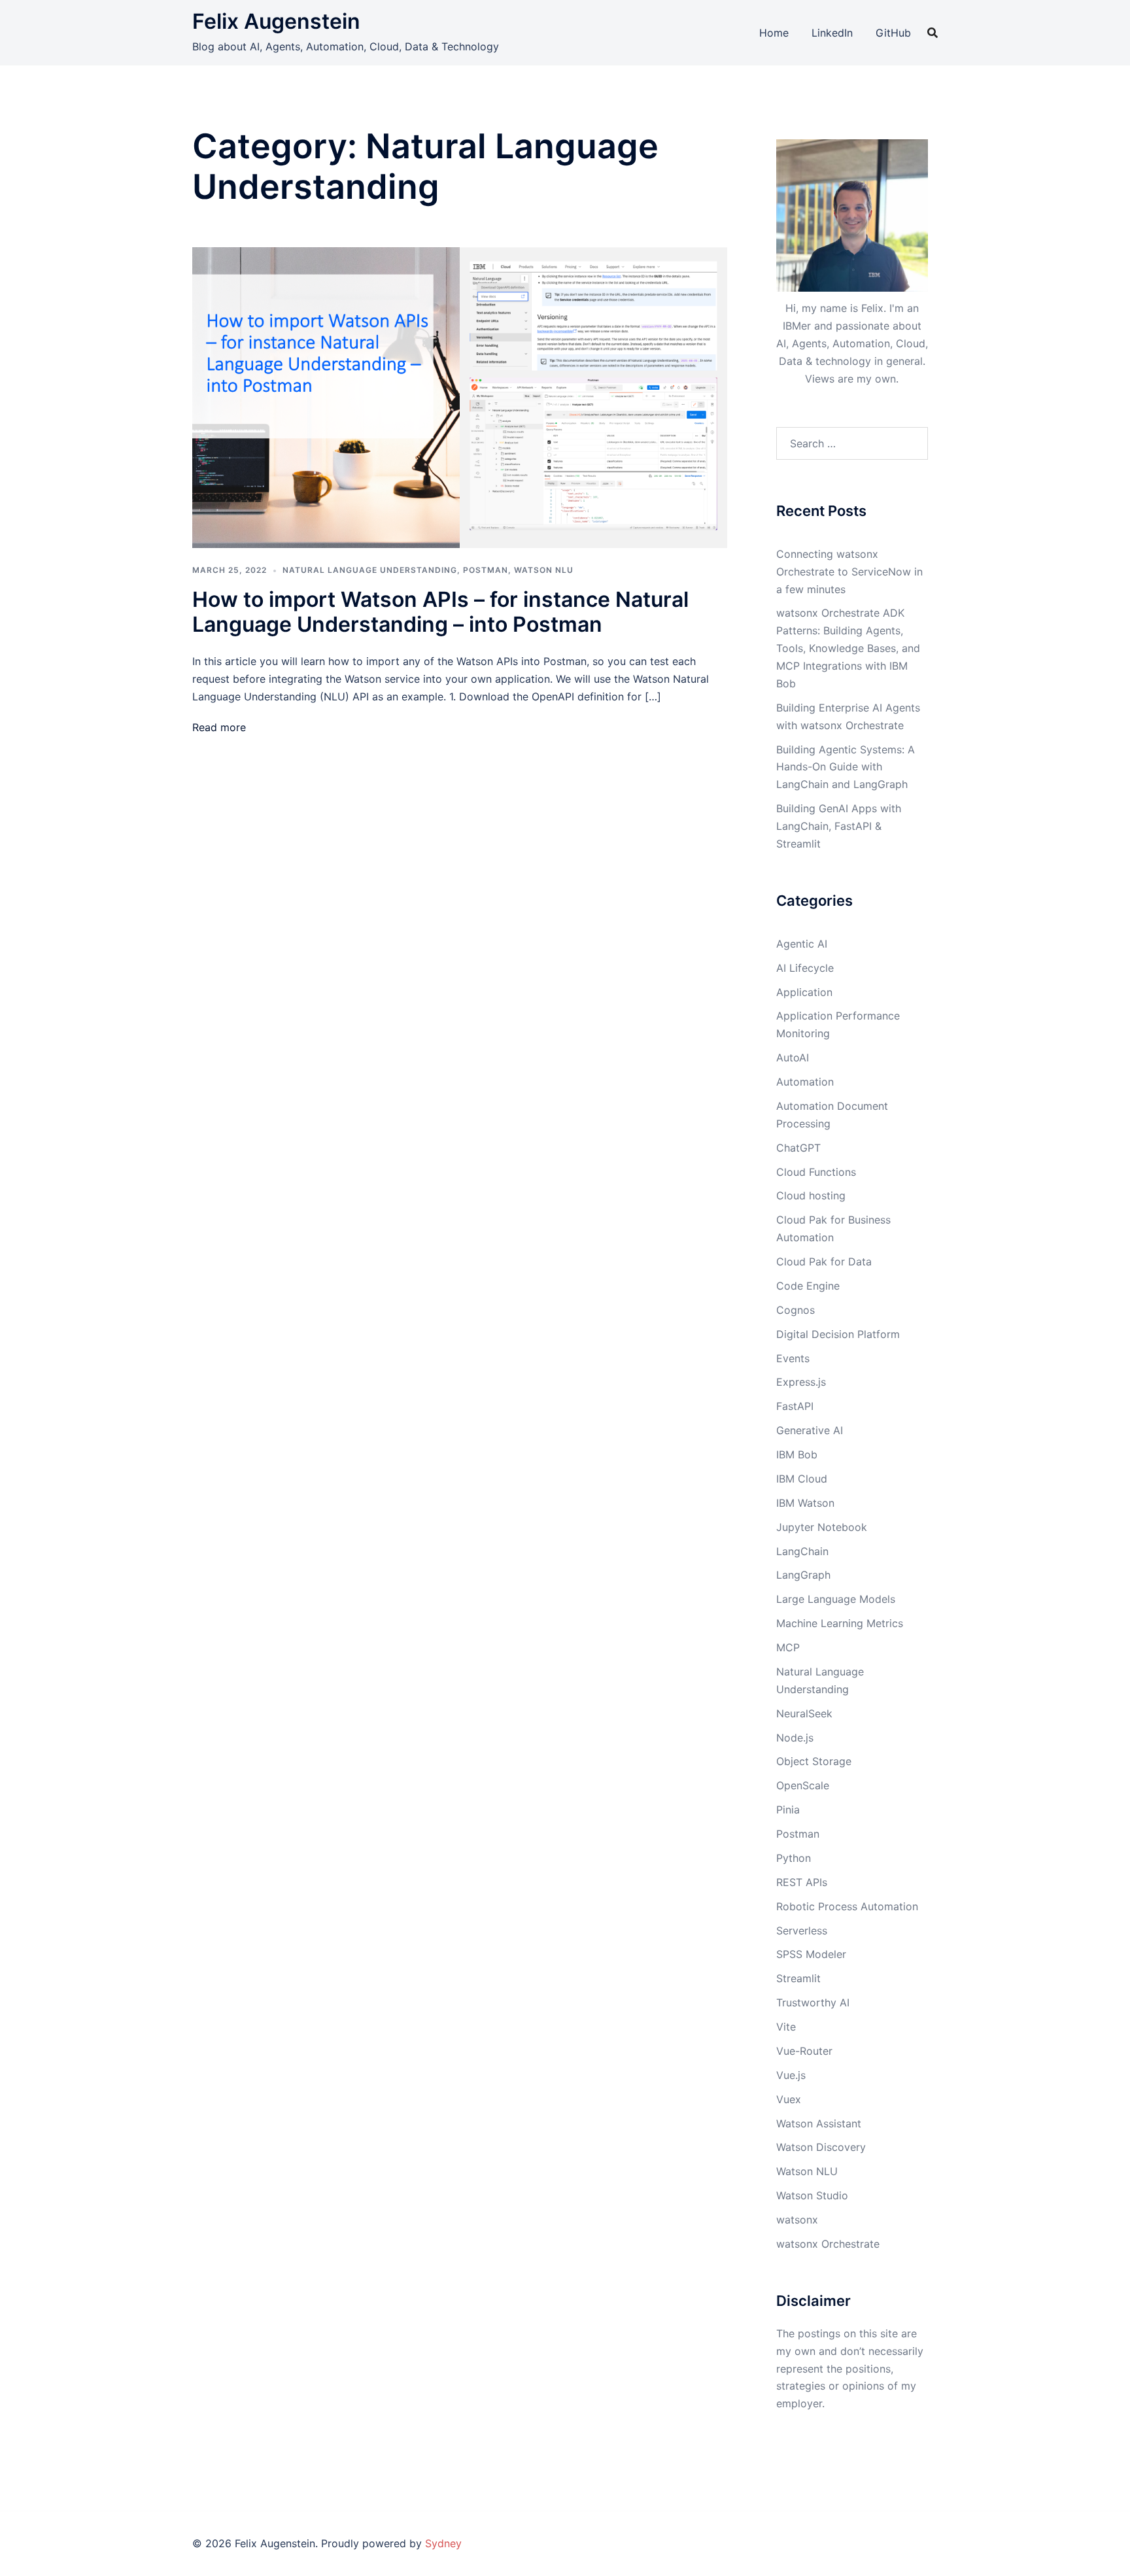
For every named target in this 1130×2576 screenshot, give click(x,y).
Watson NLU (544, 570)
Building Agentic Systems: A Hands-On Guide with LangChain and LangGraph (846, 767)
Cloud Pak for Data (824, 1262)
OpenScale (803, 1785)
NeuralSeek (804, 1713)
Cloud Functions (816, 1172)
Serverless (802, 1931)
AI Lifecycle (805, 968)
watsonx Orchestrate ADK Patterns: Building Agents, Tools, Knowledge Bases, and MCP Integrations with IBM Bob (848, 648)
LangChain (802, 1551)
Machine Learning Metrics (840, 1623)
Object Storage (814, 1761)
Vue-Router (804, 2051)
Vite (786, 2027)
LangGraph (803, 1575)
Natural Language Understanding (370, 570)
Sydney (443, 2543)
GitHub (893, 33)
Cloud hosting (811, 1195)
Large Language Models (836, 1599)
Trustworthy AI (813, 2002)
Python (794, 1858)
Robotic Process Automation (847, 1906)
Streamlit (798, 1978)
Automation (805, 1082)
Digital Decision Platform (838, 1334)
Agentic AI (802, 944)
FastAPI (795, 1406)
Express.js (801, 1382)
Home (774, 33)
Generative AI (810, 1430)
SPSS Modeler (811, 1954)
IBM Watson (805, 1503)
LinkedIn (832, 33)
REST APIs (802, 1882)
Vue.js (791, 2075)
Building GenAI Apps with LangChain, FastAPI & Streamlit (839, 826)
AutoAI (793, 1057)
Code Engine (808, 1286)
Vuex (789, 2099)
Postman (486, 570)
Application (804, 992)
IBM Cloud (802, 1479)
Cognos (796, 1310)
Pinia (788, 1810)
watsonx (797, 2220)
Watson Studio (812, 2195)
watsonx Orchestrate (828, 2244)
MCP (788, 1647)
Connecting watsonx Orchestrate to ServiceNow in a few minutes (849, 572)
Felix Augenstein (276, 21)
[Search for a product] (933, 33)
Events (793, 1358)
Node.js (795, 1738)
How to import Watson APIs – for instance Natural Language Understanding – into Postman (440, 612)
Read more (219, 727)
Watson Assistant (819, 2123)
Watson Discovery (821, 2147)
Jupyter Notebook (822, 1527)
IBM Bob (797, 1454)
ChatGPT (798, 1148)
